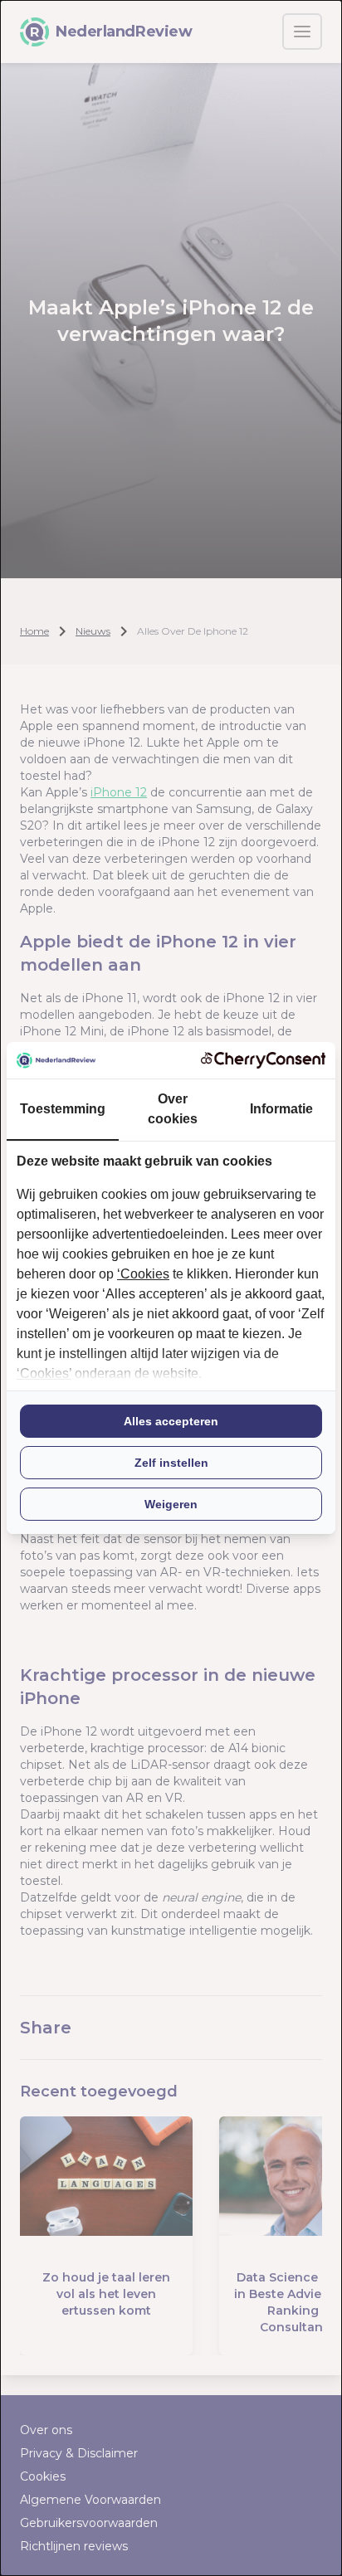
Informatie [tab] (281, 1109)
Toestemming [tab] (63, 1109)
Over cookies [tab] (173, 1109)
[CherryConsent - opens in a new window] (263, 1060)
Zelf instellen (171, 1463)
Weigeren (171, 1504)
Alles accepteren (171, 1421)
